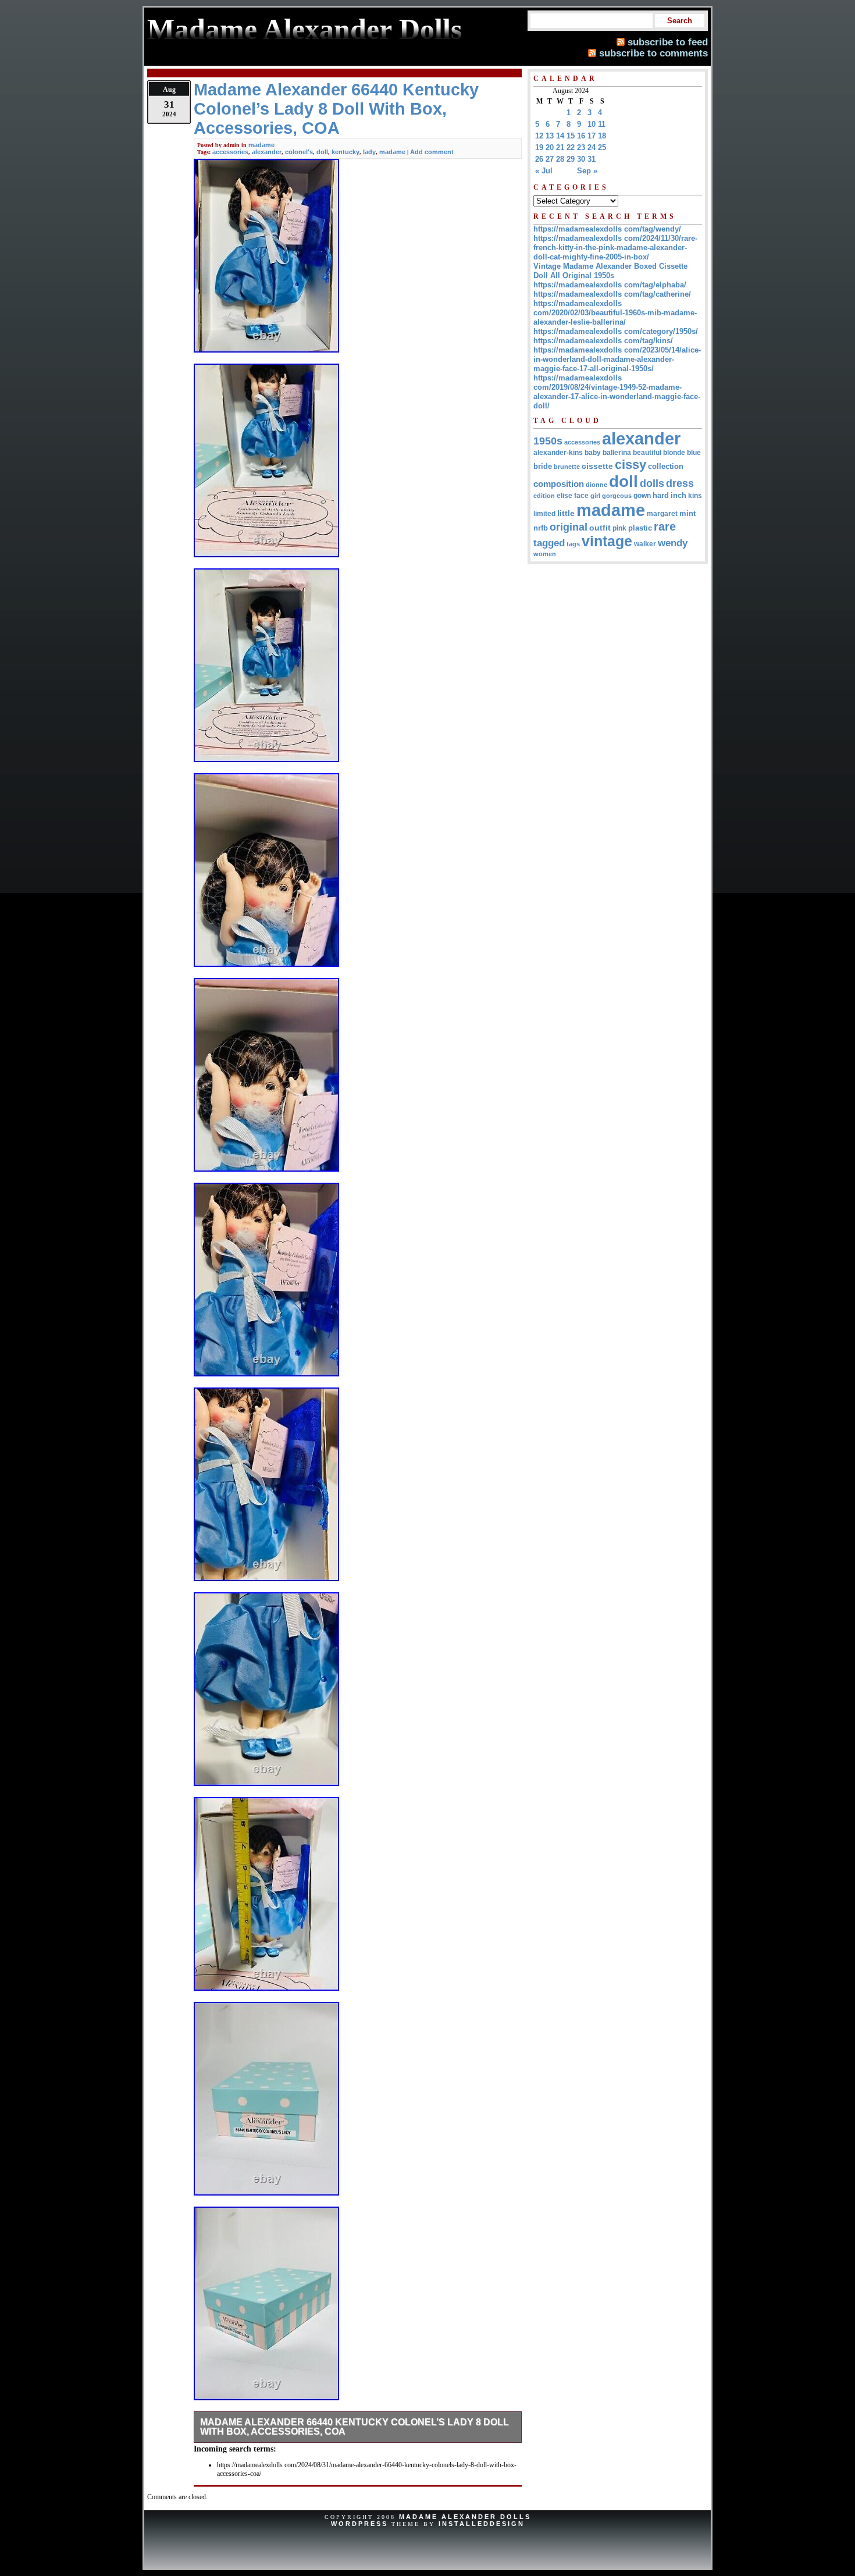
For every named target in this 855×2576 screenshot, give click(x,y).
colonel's (299, 152)
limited (544, 514)
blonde (674, 453)
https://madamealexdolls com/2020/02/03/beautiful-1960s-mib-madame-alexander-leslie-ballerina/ (615, 313)
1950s (548, 441)
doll (322, 152)
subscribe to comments (653, 53)
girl (595, 496)
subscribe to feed (668, 42)
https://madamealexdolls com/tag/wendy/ (607, 229)
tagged (549, 543)
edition (544, 496)
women (545, 554)
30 (581, 159)
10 (592, 124)
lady (369, 152)
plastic (640, 528)
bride (543, 466)
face (581, 496)
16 (581, 136)
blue (694, 453)
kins (695, 495)
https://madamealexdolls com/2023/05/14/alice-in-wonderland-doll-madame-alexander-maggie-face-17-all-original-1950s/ (617, 359)
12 (539, 136)
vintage (607, 541)
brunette (567, 467)
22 (571, 147)
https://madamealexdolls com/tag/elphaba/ (610, 285)
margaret (662, 514)
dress (680, 483)
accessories (230, 152)
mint (687, 513)
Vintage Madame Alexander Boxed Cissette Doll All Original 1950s (610, 271)
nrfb (541, 528)
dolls (652, 483)
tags (573, 544)
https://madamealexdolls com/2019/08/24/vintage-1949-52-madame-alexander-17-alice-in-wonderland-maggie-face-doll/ (617, 392)
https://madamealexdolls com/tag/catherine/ (612, 294)
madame (261, 145)
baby (593, 453)
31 (592, 159)
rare (665, 526)
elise (564, 495)
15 (571, 136)
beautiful (647, 453)
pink (619, 528)
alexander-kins (558, 453)
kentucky (345, 152)
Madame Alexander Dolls (465, 2517)
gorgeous (617, 496)
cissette (597, 466)
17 (592, 136)
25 (602, 147)
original (569, 527)
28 (560, 159)
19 (539, 147)
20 (550, 147)
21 (560, 147)
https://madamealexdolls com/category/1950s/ (616, 331)
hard (661, 495)
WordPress (359, 2524)
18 (602, 136)
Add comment (432, 152)
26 (539, 159)
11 (602, 124)
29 (571, 159)
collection (666, 467)
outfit (600, 528)
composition (559, 484)
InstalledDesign (482, 2524)
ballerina (617, 453)
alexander (267, 152)
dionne (596, 485)
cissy (630, 465)
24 (592, 147)
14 (560, 136)
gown (642, 496)
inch (678, 495)
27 (550, 159)
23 (581, 147)
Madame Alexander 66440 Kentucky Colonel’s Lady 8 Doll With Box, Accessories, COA (355, 2427)
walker (645, 544)
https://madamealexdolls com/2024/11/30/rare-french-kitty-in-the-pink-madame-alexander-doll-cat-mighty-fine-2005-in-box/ (615, 248)
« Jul (544, 171)
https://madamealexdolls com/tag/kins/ (603, 341)
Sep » (587, 171)
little (566, 513)
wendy (673, 543)
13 (550, 136)
